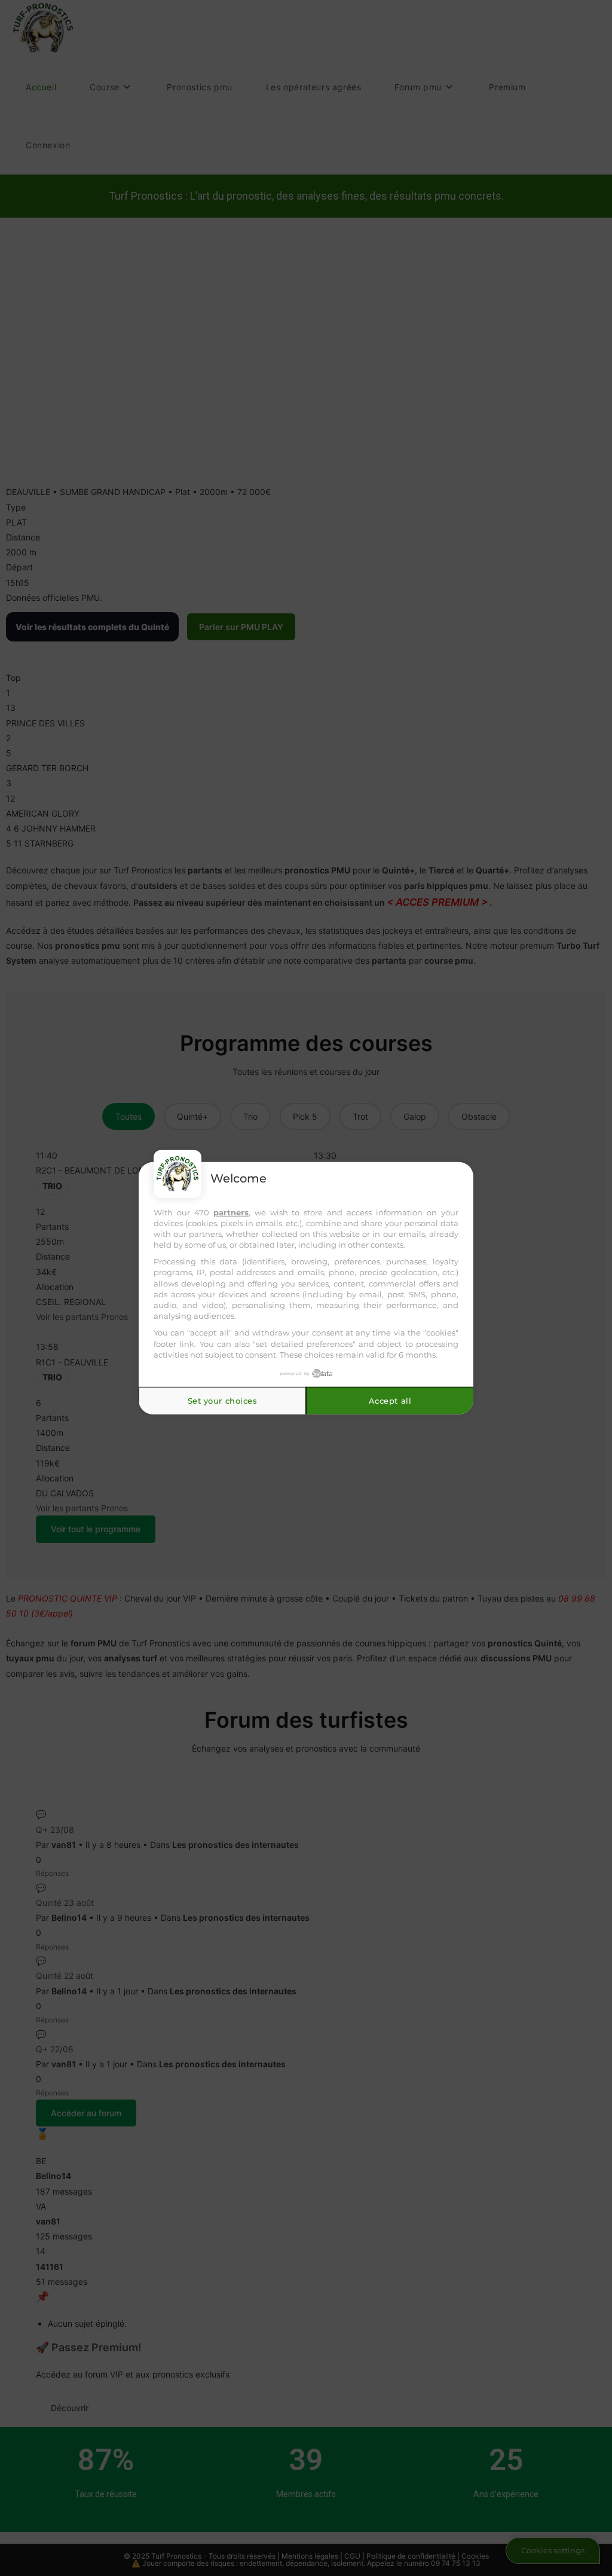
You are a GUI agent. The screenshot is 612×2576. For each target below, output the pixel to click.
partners (231, 1212)
